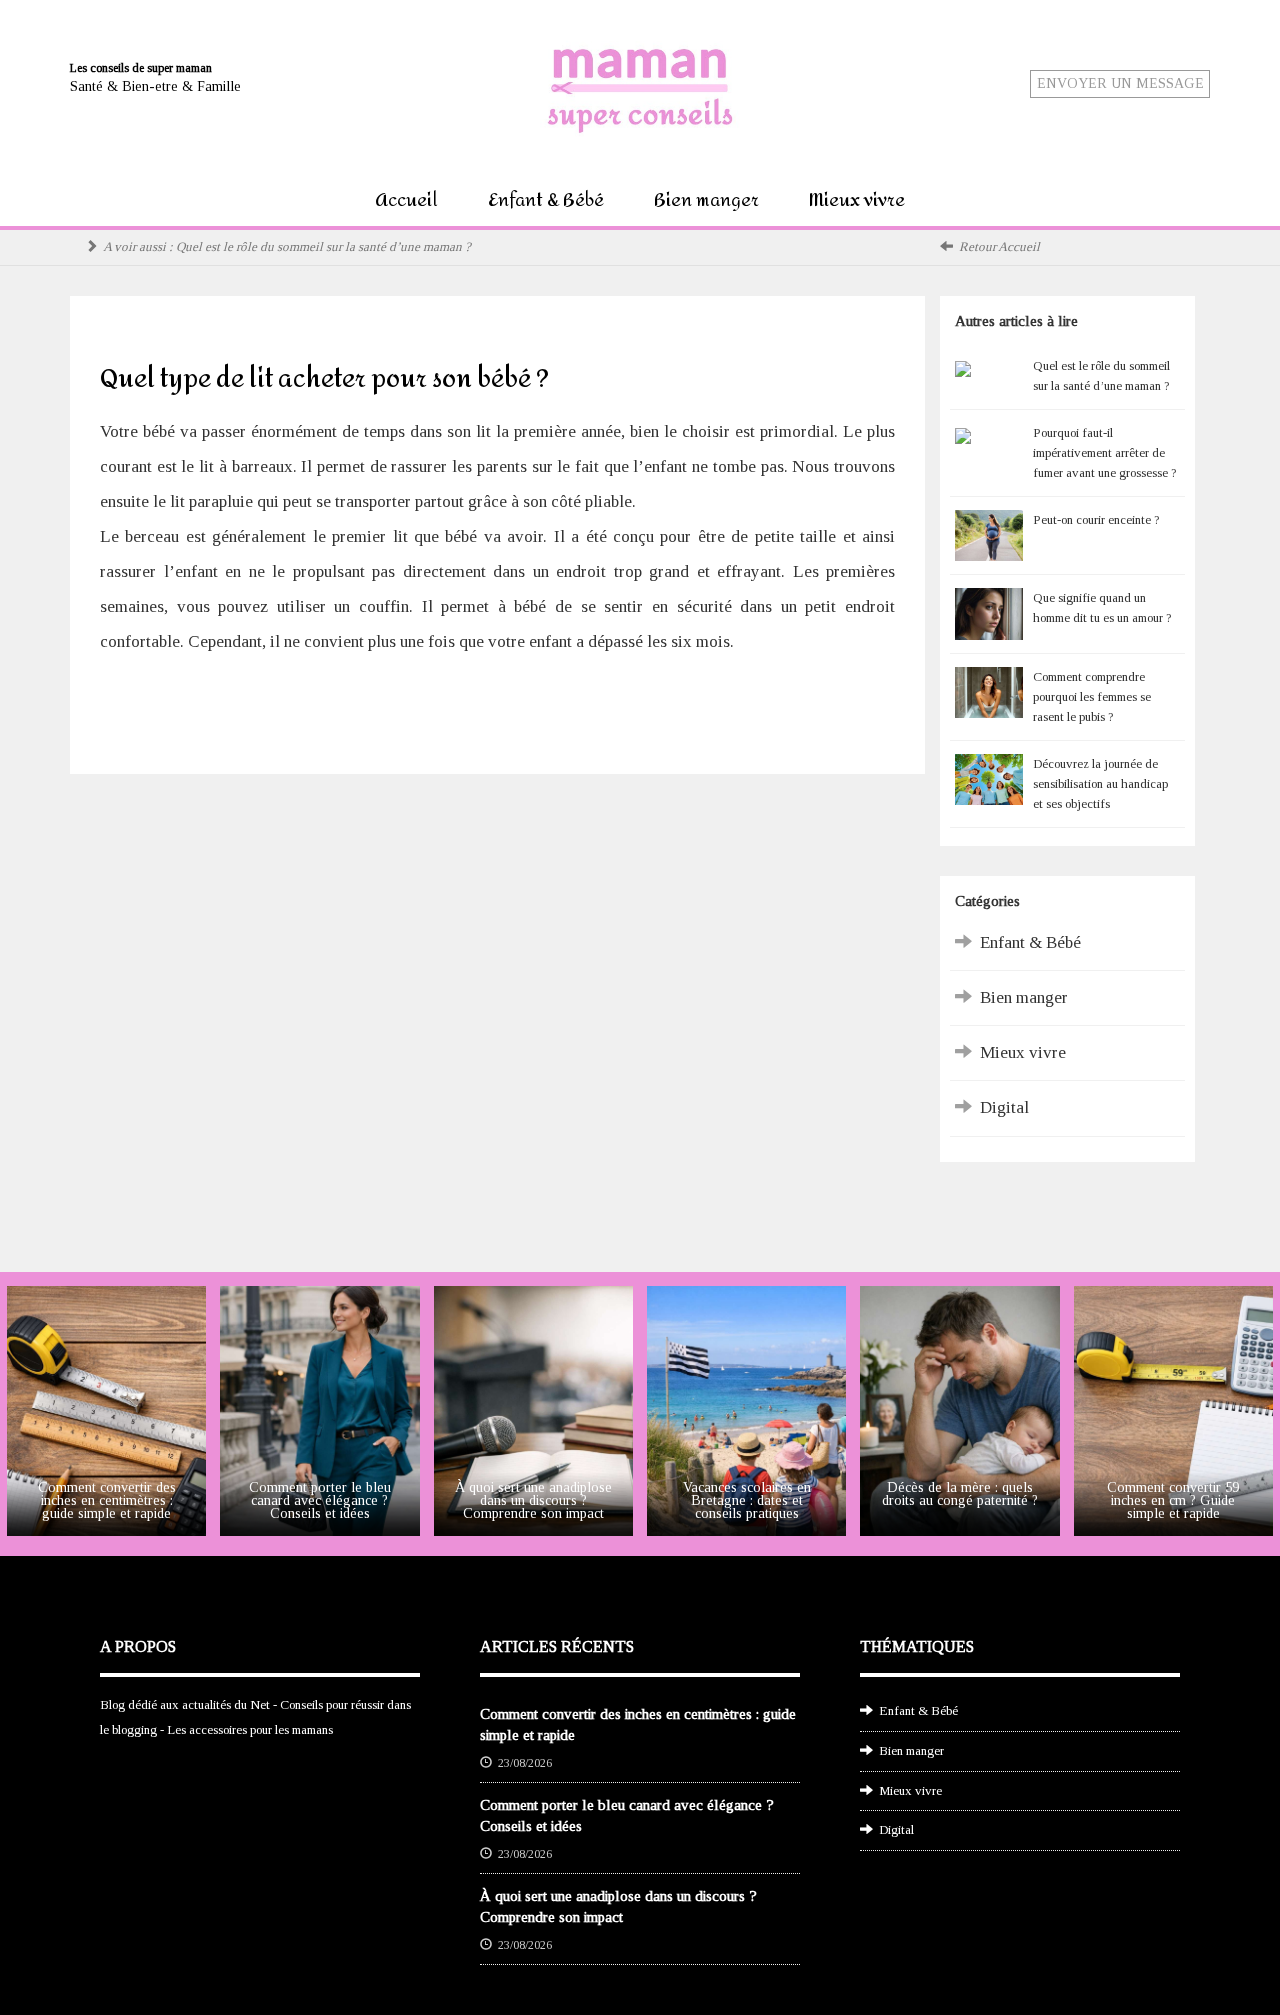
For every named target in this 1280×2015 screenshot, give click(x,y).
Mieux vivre (857, 200)
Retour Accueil (999, 246)
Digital (1004, 1107)
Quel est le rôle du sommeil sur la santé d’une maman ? (323, 246)
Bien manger (706, 200)
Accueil (406, 200)
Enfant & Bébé (546, 200)
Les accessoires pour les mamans (250, 1729)
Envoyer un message (1120, 83)
